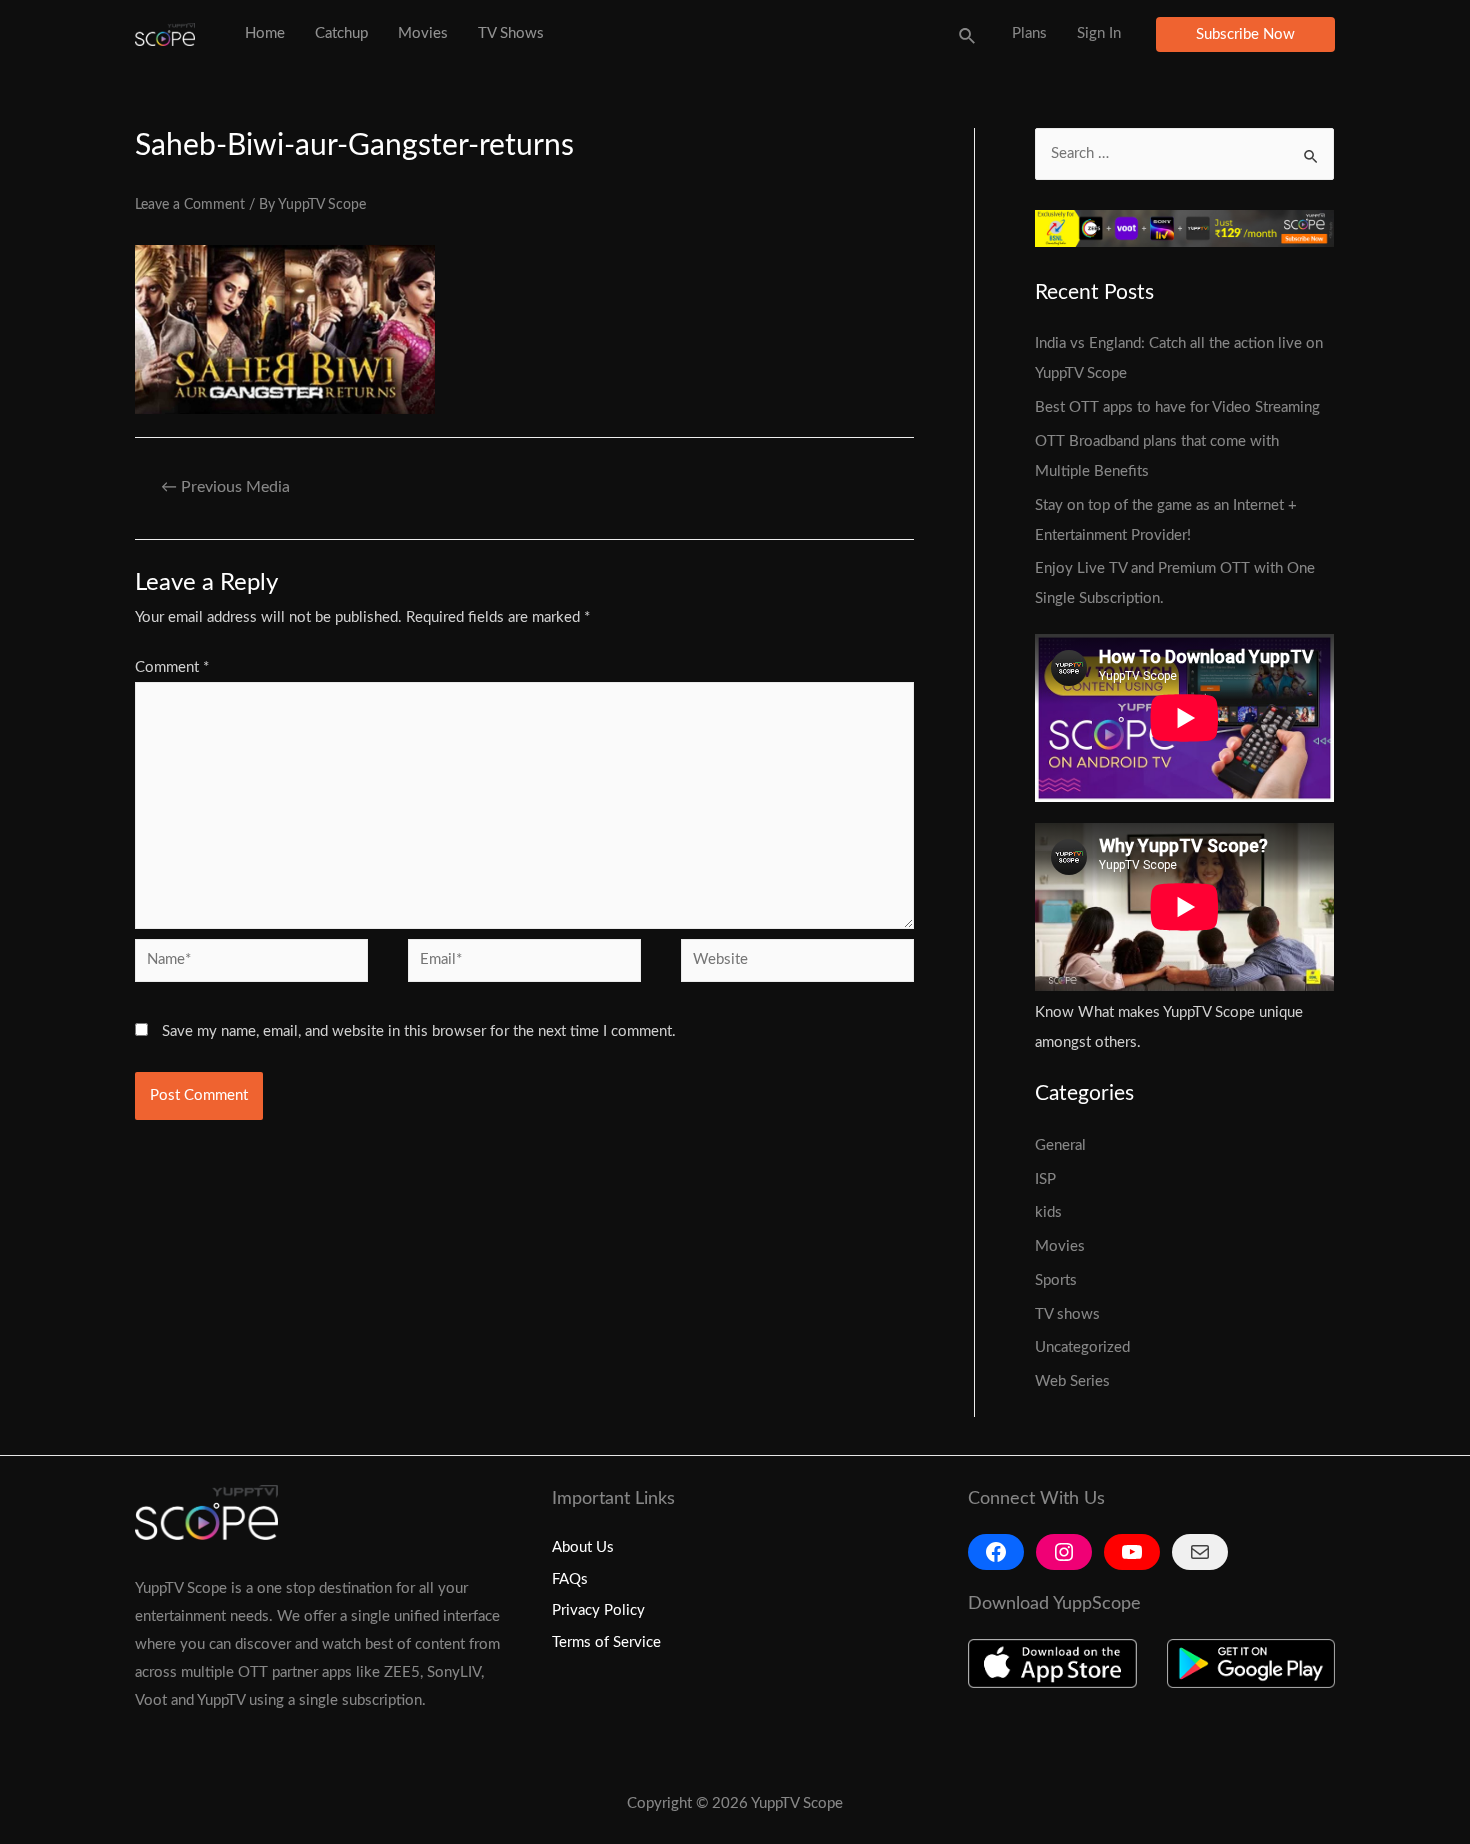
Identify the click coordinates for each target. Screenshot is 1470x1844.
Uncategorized (1082, 1347)
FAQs (570, 1579)
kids (1048, 1212)
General (1060, 1145)
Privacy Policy (598, 1610)
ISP (1045, 1179)
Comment (172, 667)
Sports (1056, 1280)
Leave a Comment (190, 205)
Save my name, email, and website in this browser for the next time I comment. (419, 1031)
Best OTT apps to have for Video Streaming (1179, 407)
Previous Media (225, 487)
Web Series (1072, 1381)
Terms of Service (606, 1642)
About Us (583, 1547)
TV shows (1067, 1314)
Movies (1060, 1246)
